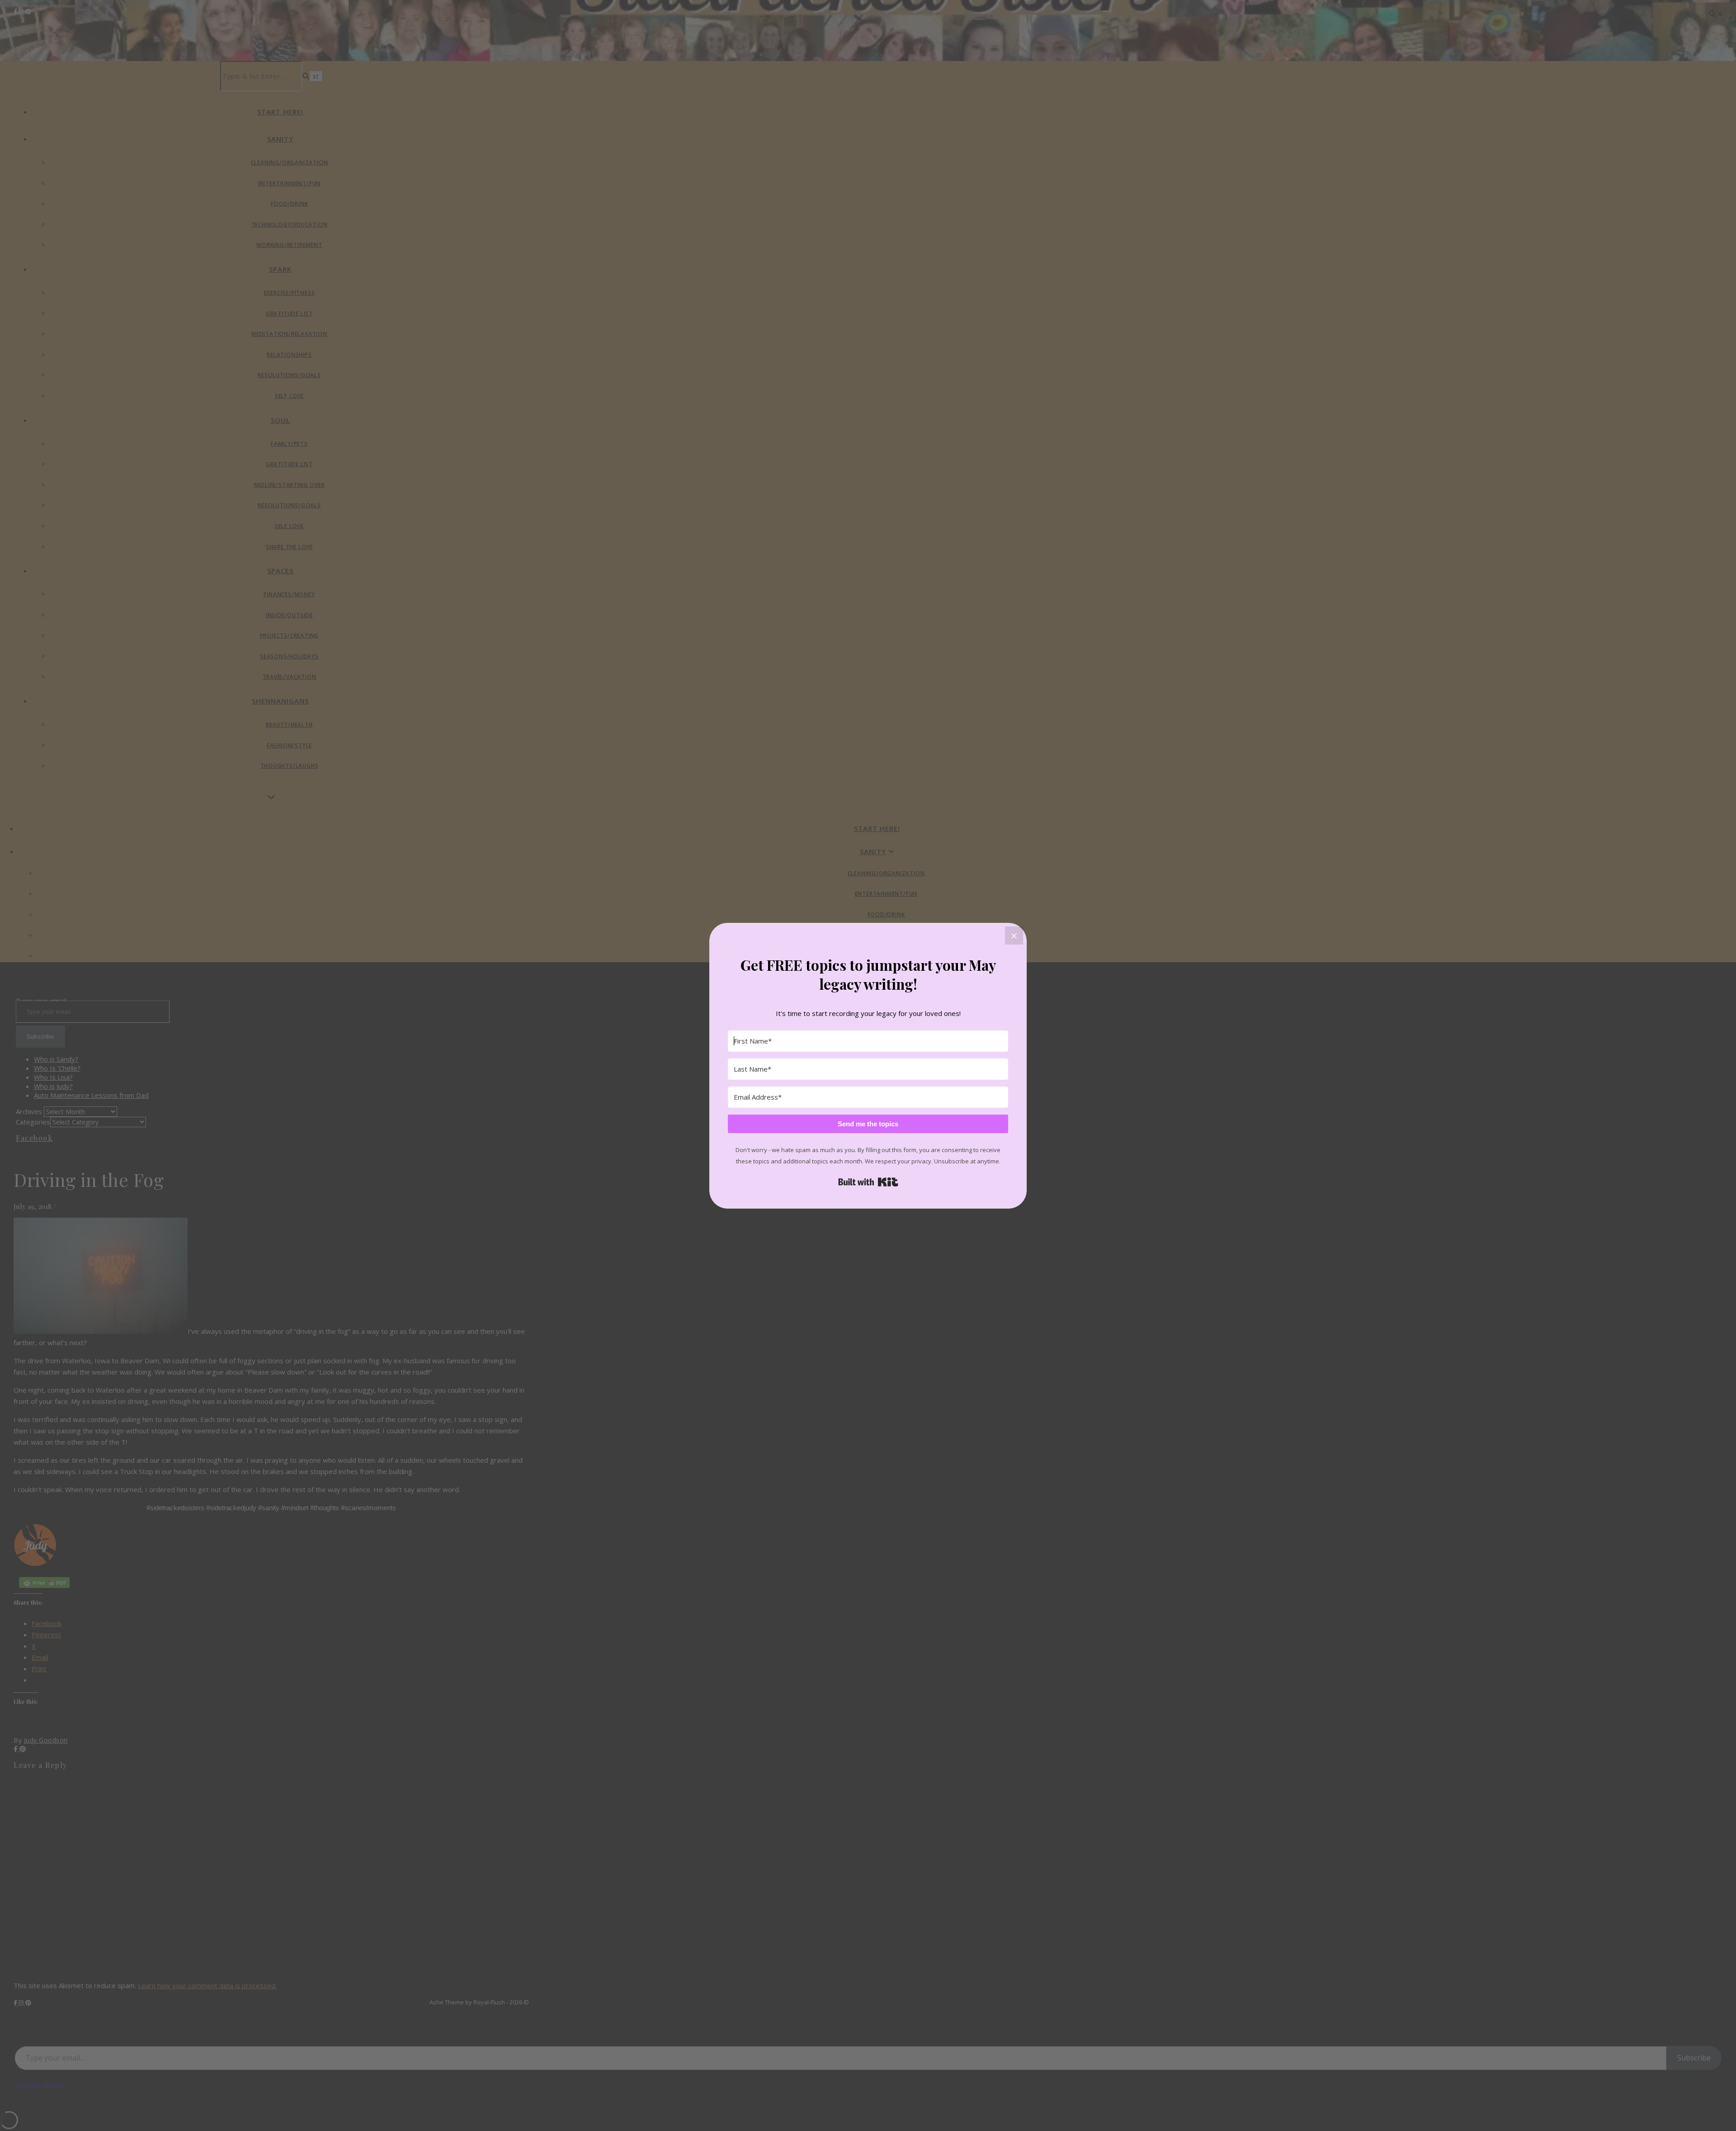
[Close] (1014, 936)
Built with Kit (868, 1182)
